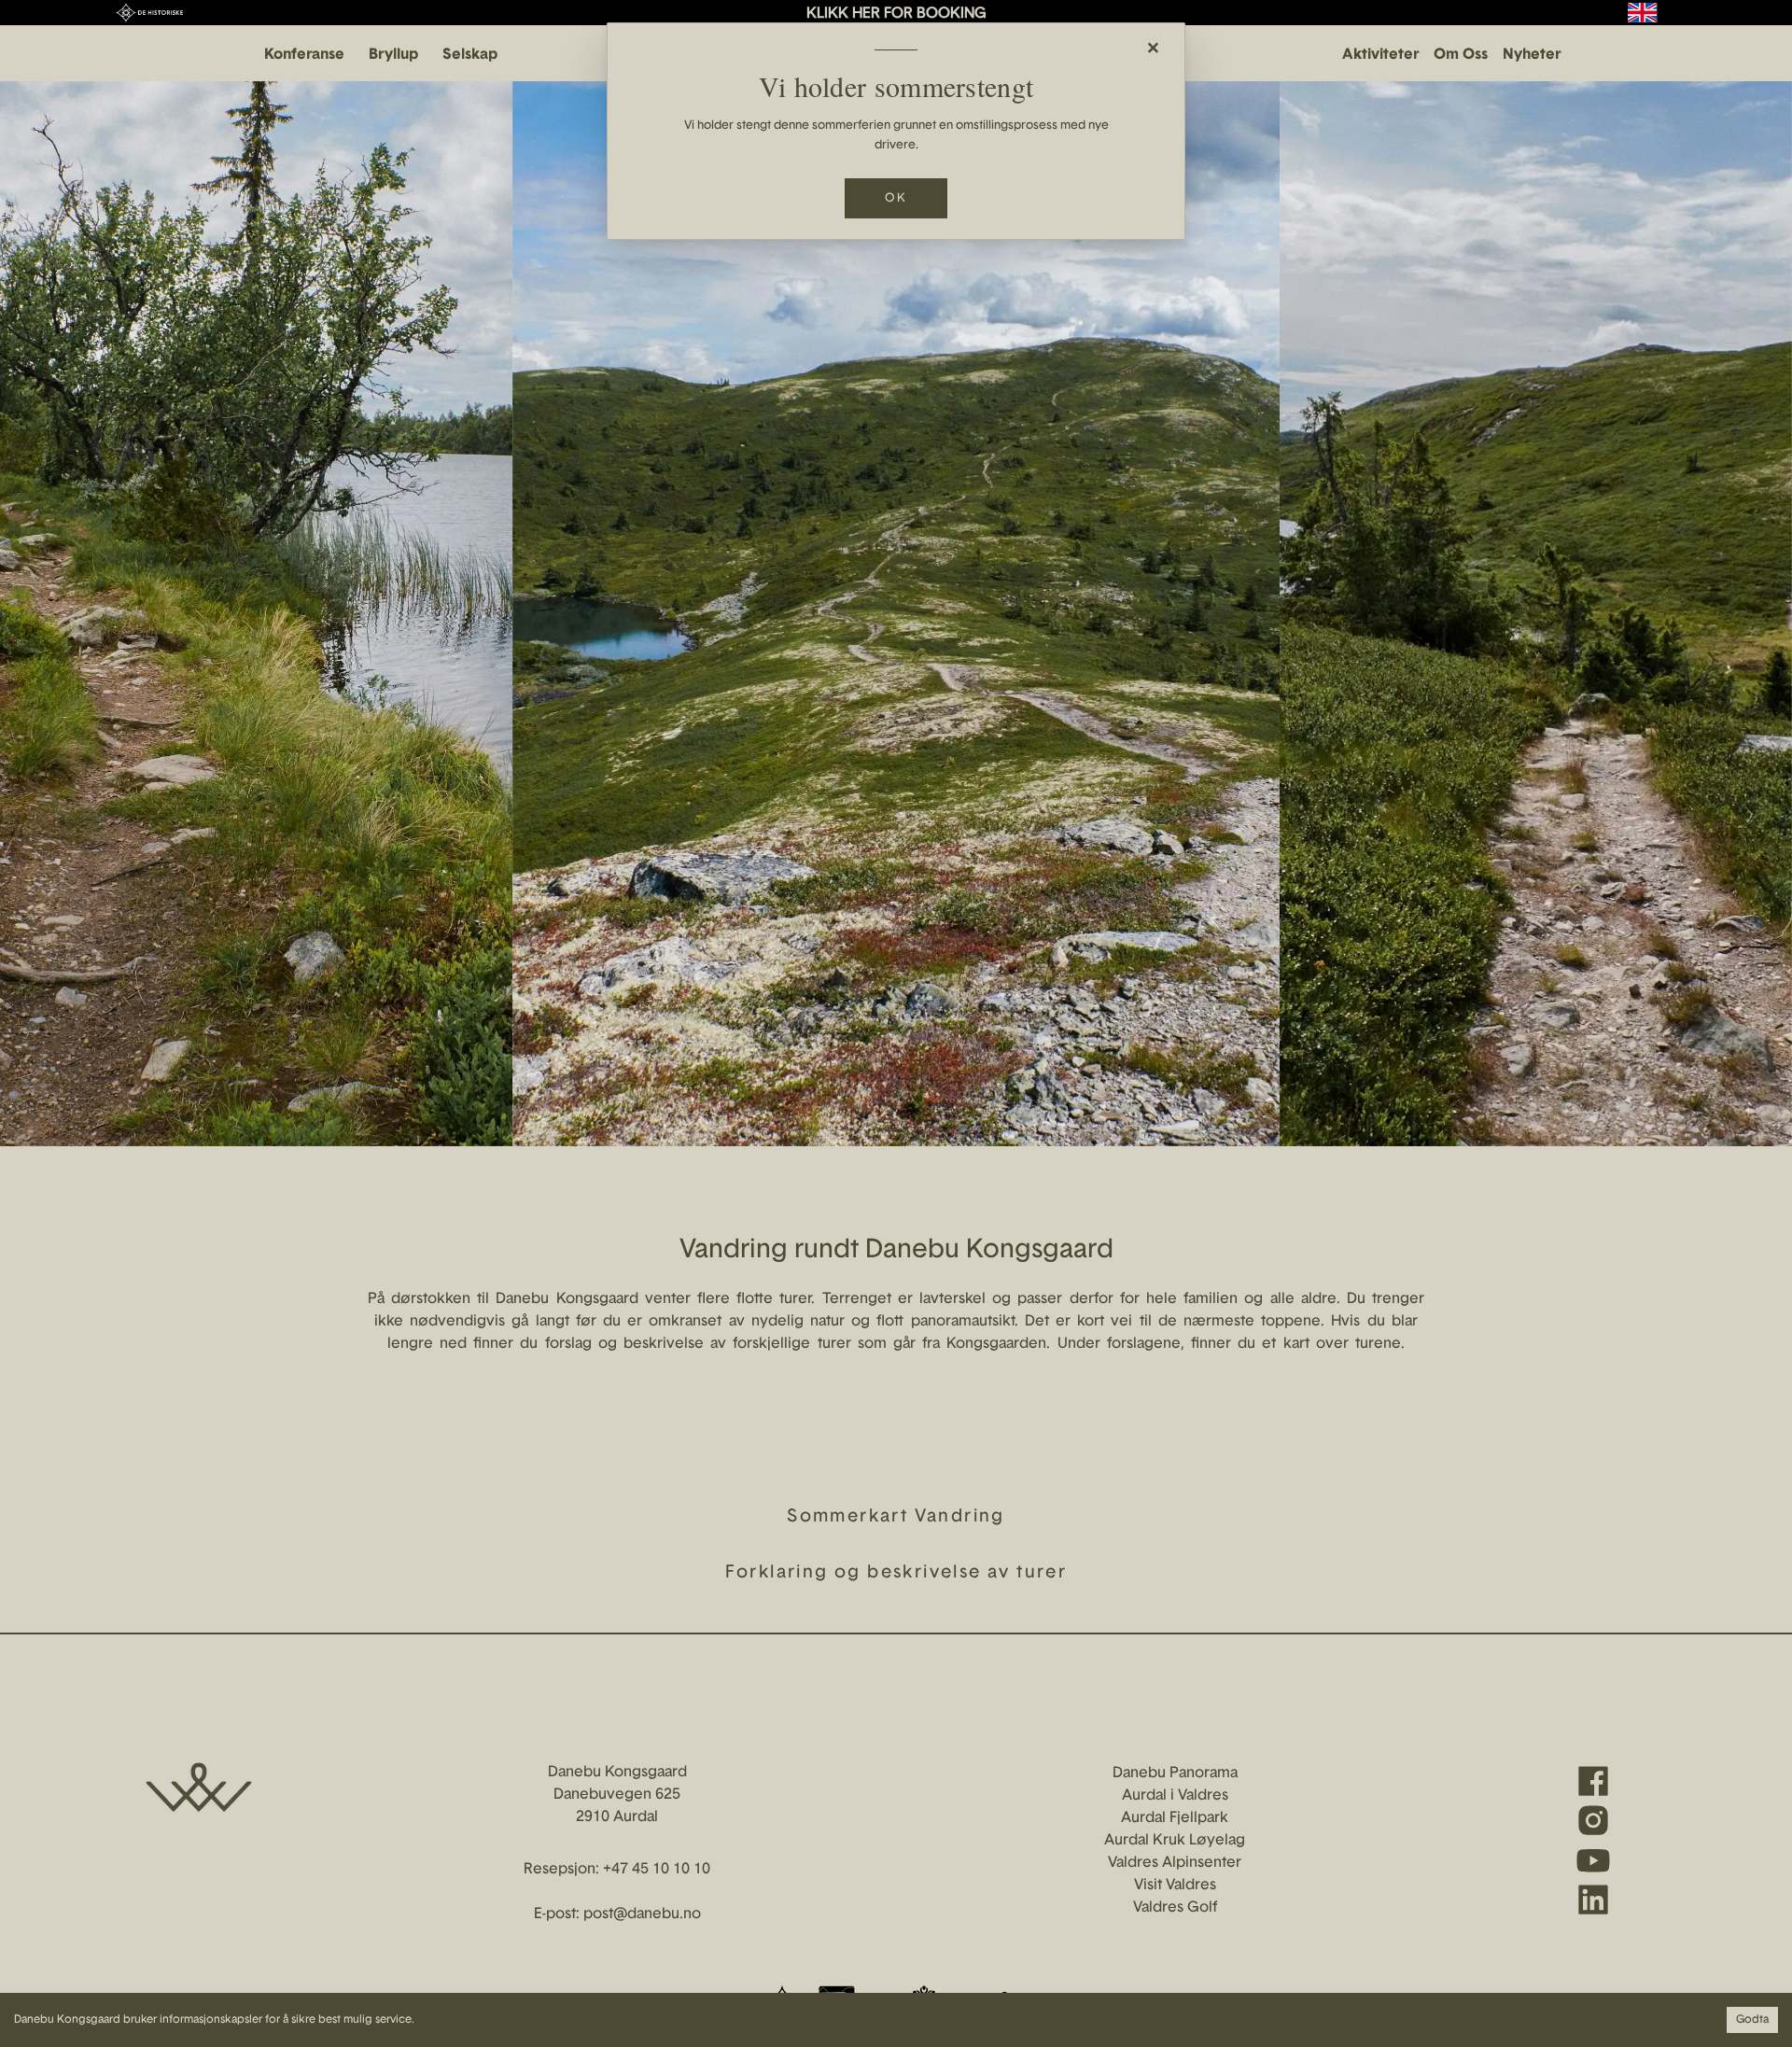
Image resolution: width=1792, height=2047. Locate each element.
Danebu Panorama (1175, 1774)
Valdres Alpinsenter (1175, 1863)
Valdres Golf (1175, 1908)
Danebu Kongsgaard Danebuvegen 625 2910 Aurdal (617, 1795)
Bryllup (393, 55)
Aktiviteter (1380, 55)
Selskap (470, 55)
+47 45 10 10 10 (657, 1870)
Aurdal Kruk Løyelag (1175, 1841)
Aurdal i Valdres (1175, 1796)
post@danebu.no (642, 1914)
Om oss (1461, 55)
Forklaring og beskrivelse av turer (896, 1573)
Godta (1752, 2020)
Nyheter (1532, 55)
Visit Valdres (1175, 1886)
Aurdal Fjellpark (1175, 1818)
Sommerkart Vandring (896, 1517)
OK (896, 198)
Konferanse (304, 55)
